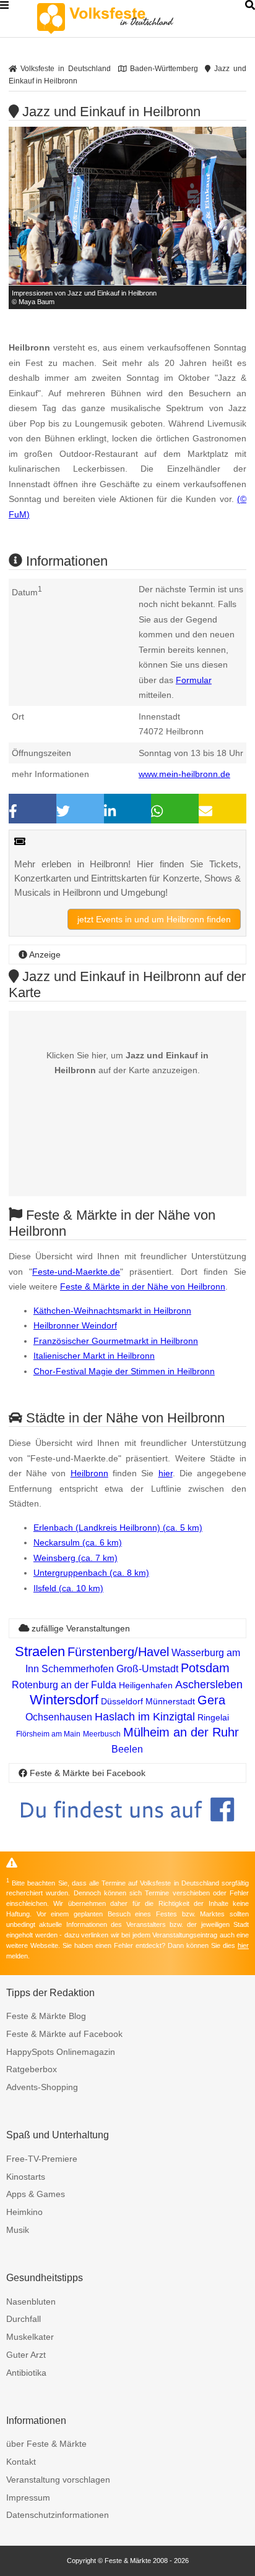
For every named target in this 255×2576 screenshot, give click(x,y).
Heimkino (24, 2212)
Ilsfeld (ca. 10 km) (68, 1588)
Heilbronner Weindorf (75, 1325)
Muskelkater (30, 2337)
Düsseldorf (122, 1701)
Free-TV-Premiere (42, 2159)
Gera (211, 1700)
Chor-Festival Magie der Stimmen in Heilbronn (124, 1371)
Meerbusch (102, 1734)
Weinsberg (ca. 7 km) (76, 1558)
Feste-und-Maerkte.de (76, 1272)
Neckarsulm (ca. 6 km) (78, 1542)
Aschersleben (209, 1685)
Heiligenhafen (146, 1685)
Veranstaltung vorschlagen (58, 2480)
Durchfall (24, 2319)
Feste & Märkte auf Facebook (64, 2034)
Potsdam (205, 1668)
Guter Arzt (26, 2355)
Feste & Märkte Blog (46, 2016)
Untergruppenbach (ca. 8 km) (91, 1573)
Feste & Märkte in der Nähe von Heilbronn (143, 1286)
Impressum (28, 2497)
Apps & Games (36, 2194)
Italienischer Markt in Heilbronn (94, 1356)
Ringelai (213, 1717)
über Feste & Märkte (46, 2444)
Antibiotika (26, 2373)
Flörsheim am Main (48, 1734)
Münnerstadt (170, 1701)
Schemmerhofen (78, 1669)
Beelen (127, 1749)
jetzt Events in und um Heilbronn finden (154, 919)
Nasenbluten (31, 2302)
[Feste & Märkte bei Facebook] (127, 1831)
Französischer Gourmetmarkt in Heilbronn (116, 1341)
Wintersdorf (64, 1700)
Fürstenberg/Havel (118, 1652)
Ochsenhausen (59, 1717)
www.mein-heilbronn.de (184, 774)
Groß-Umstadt (147, 1669)
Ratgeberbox (32, 2069)
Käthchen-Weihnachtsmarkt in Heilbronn (112, 1311)
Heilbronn (89, 1473)
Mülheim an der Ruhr (181, 1732)
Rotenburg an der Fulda (64, 1685)
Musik (18, 2230)
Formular (194, 680)
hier (166, 1473)
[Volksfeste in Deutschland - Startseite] (124, 19)
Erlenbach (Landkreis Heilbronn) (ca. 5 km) (118, 1528)
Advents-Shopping (42, 2087)
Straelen (40, 1651)
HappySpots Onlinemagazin (61, 2052)
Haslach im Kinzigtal (145, 1717)
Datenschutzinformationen (58, 2515)
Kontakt (21, 2462)
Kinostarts (26, 2177)
